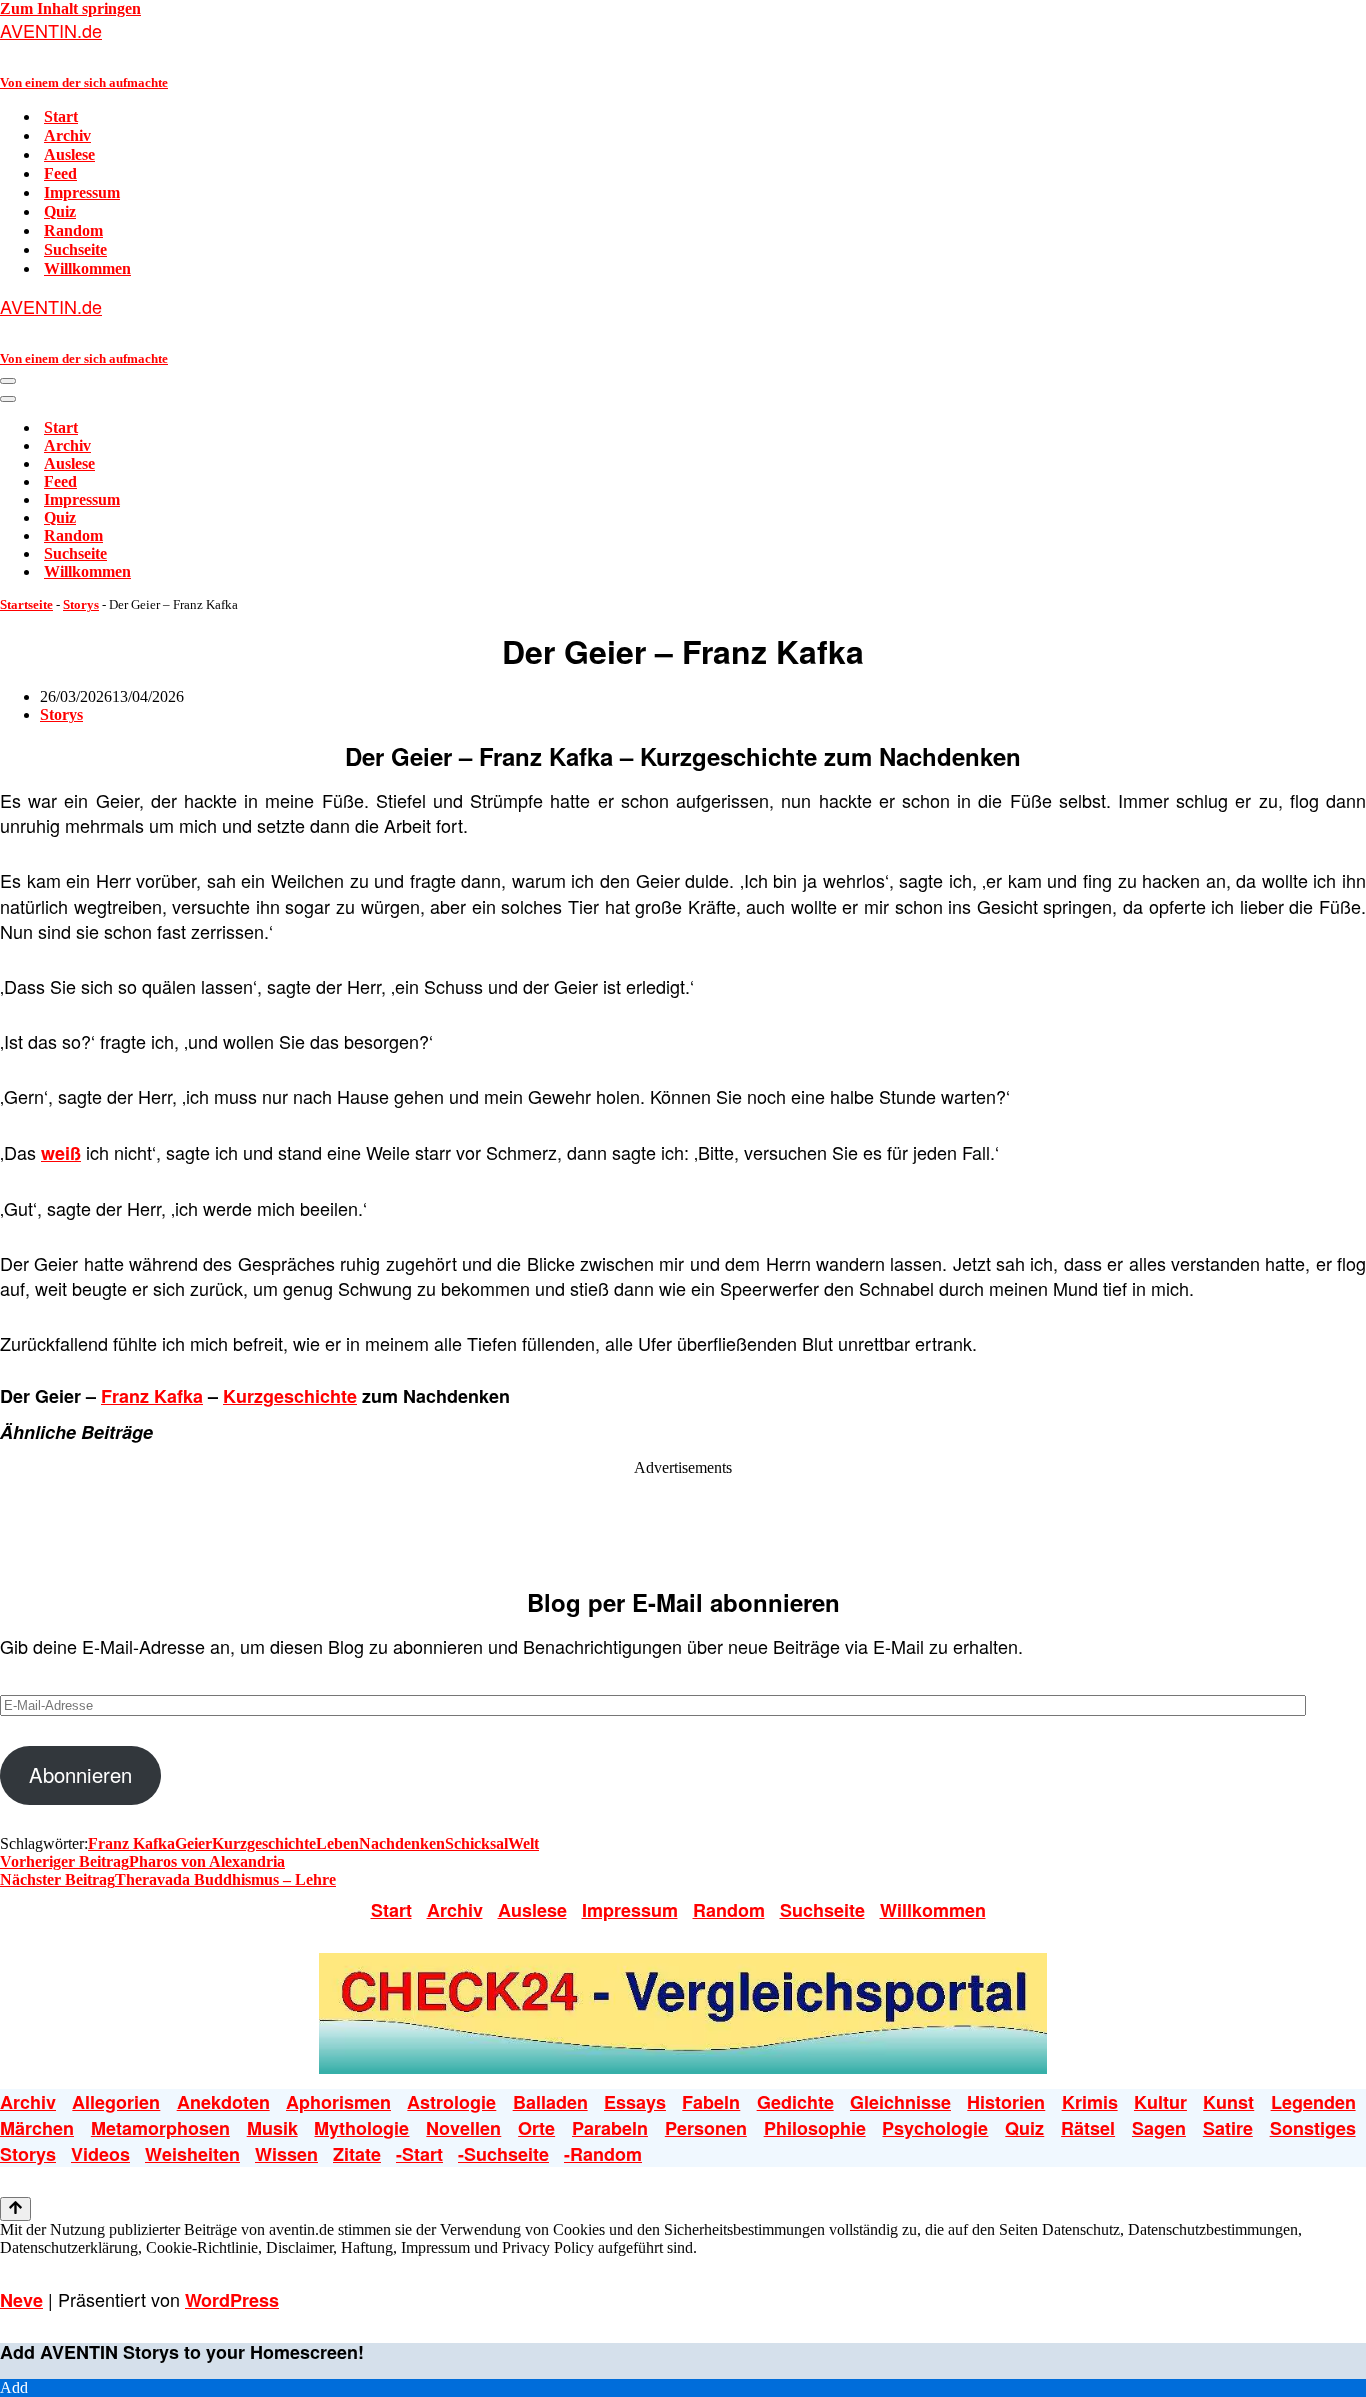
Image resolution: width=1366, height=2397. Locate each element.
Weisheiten (192, 2154)
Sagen (1159, 2128)
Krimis (1090, 2102)
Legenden (1313, 2102)
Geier (193, 1843)
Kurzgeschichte (290, 1396)
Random (73, 230)
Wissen (286, 2154)
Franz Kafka (152, 1396)
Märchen (37, 2128)
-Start (419, 2154)
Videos (100, 2154)
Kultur (1160, 2102)
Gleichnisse (900, 2102)
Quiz (60, 211)
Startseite (26, 604)
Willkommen (87, 268)
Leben (337, 1843)
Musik (272, 2128)
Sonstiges (1313, 2128)
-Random (603, 2154)
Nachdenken (402, 1843)
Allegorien (116, 2102)
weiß (61, 1153)
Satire (1228, 2128)
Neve (21, 2300)
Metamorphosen (160, 2128)
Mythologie (361, 2128)
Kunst (1228, 2102)
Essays (635, 2102)
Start (61, 116)
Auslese (69, 154)
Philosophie (815, 2128)
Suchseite (75, 249)
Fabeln (711, 2102)
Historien (1006, 2102)
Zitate (357, 2154)
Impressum (82, 192)
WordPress (232, 2300)
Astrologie (451, 2102)
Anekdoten (223, 2102)
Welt (523, 1843)
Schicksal (476, 1843)
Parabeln (610, 2128)
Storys (81, 604)
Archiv (67, 135)
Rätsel (1088, 2128)
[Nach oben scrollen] (15, 2209)
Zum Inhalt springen (70, 8)
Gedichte (795, 2102)
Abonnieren (80, 1774)
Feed (60, 173)
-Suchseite (503, 2154)
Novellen (463, 2128)
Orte (536, 2128)
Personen (706, 2128)
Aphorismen (338, 2102)
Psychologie (935, 2128)
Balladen (550, 2102)
